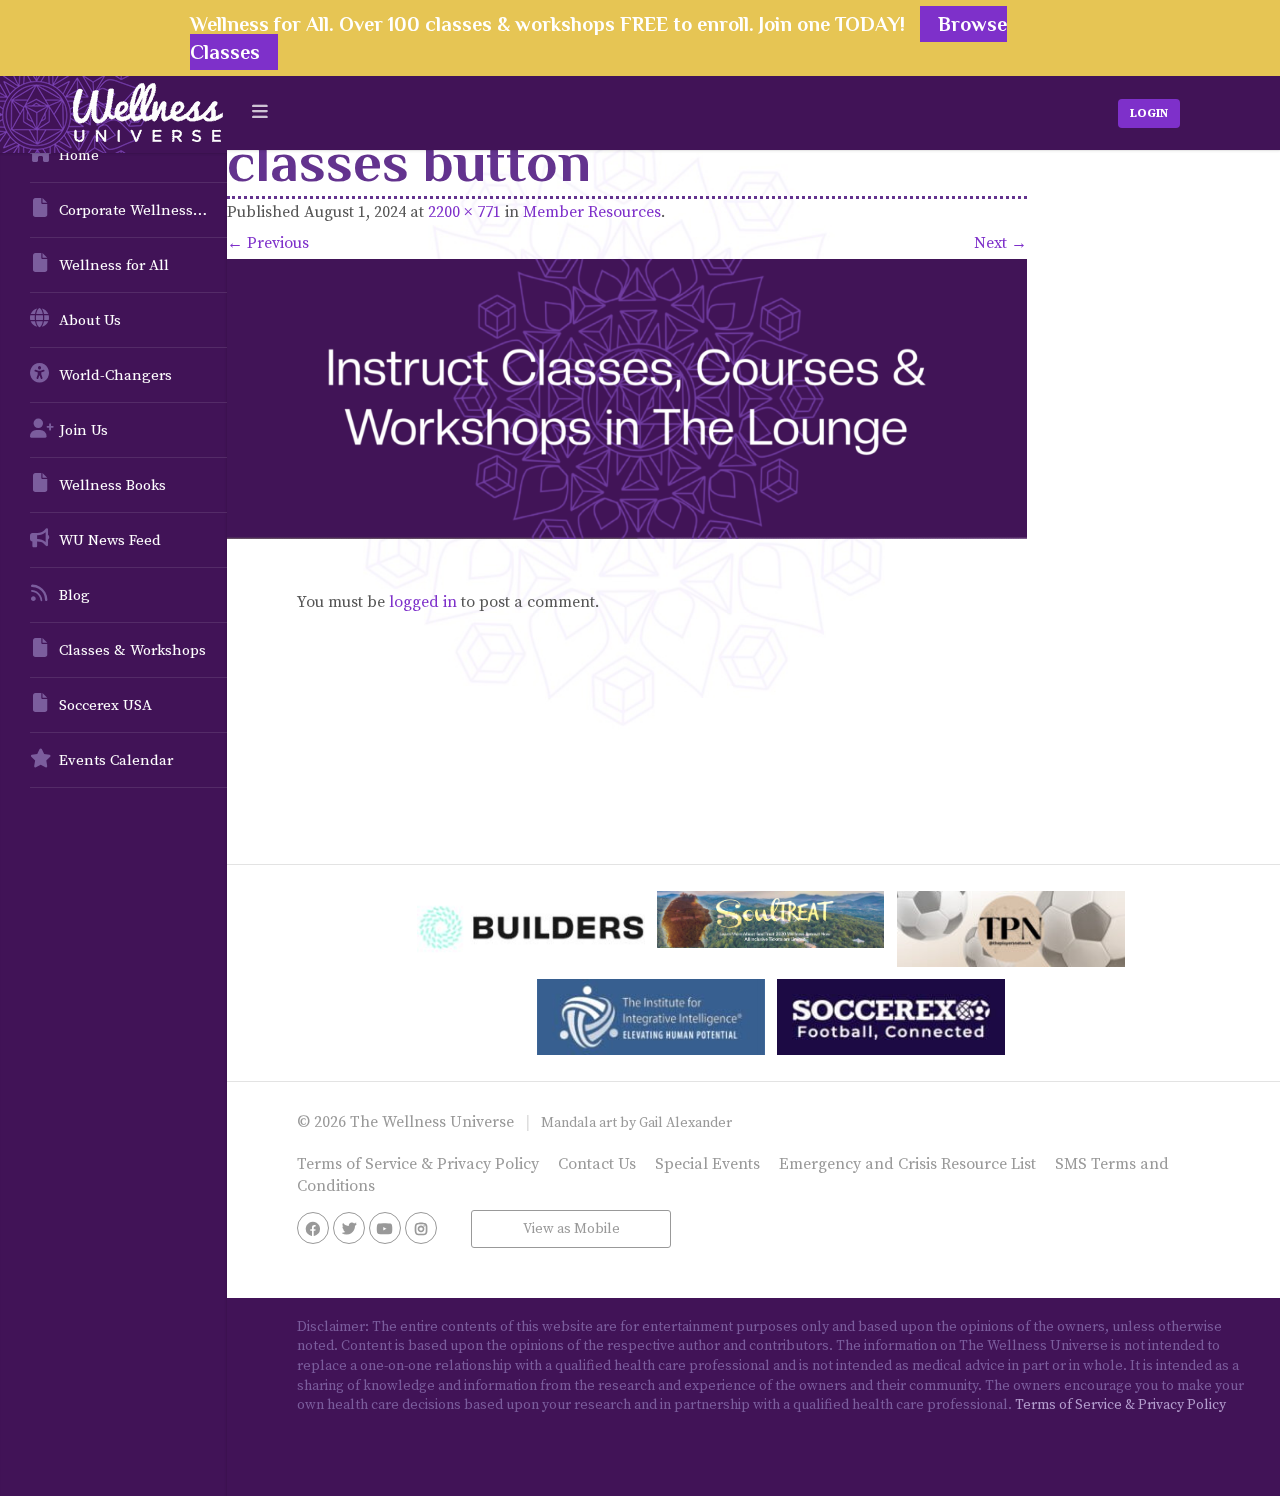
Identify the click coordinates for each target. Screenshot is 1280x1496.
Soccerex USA (105, 705)
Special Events (707, 1164)
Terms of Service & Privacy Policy (418, 1164)
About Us (90, 320)
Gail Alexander (685, 1123)
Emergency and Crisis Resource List (907, 1164)
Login (1149, 113)
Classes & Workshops (132, 650)
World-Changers (115, 375)
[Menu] (260, 112)
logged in (423, 602)
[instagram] (421, 1228)
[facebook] (313, 1228)
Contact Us (597, 1164)
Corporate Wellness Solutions (143, 210)
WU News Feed (110, 540)
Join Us (83, 430)
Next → (1000, 243)
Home (79, 155)
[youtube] (385, 1228)
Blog (74, 595)
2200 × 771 (464, 212)
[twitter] (349, 1228)
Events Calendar (116, 760)
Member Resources (592, 212)
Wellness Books (112, 485)
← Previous (268, 243)
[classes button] (627, 399)
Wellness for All (114, 265)
